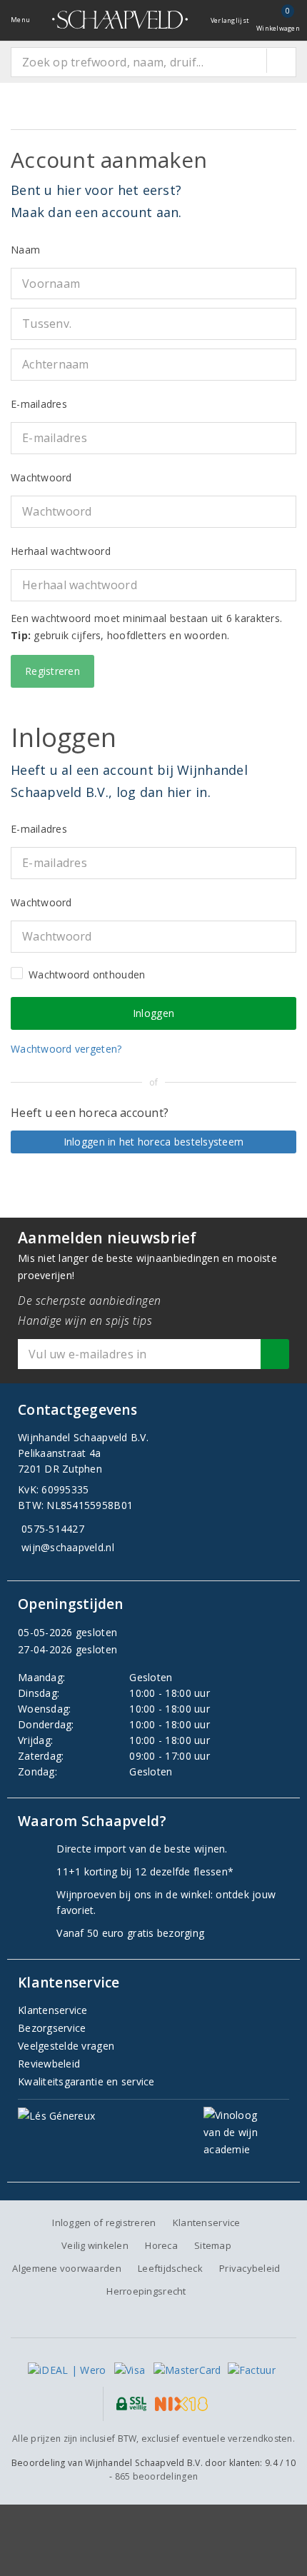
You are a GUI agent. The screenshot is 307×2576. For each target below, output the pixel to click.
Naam (25, 250)
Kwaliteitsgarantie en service (86, 2081)
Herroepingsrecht (146, 2291)
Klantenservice (53, 2010)
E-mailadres (39, 404)
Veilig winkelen (95, 2245)
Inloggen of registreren (104, 2222)
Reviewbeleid (49, 2064)
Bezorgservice (52, 2028)
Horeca (161, 2245)
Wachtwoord (41, 477)
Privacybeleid (250, 2268)
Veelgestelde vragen (66, 2046)
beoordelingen (157, 2476)
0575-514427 (53, 1529)
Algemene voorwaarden (66, 2268)
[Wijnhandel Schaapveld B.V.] (120, 20)
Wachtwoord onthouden (87, 974)
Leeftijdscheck (170, 2268)
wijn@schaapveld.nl (68, 1547)
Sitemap (213, 2245)
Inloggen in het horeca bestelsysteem (154, 1142)
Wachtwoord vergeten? (66, 1049)
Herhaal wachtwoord (61, 551)
